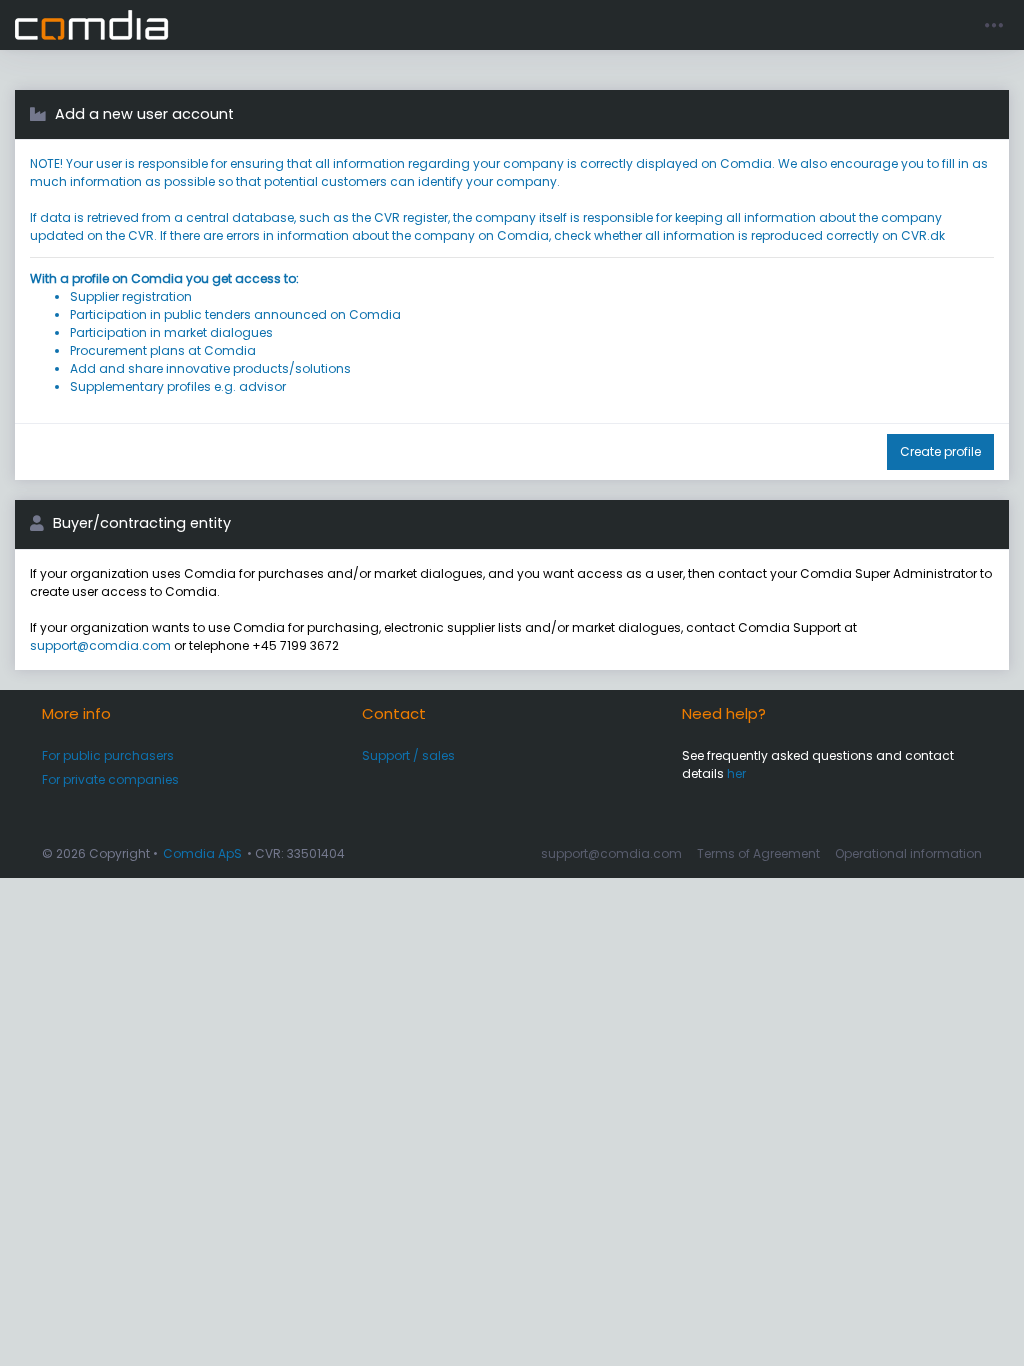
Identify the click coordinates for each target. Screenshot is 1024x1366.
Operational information (908, 853)
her (736, 773)
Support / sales (408, 755)
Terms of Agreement (758, 853)
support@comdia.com (100, 645)
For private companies (110, 779)
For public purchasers (108, 755)
